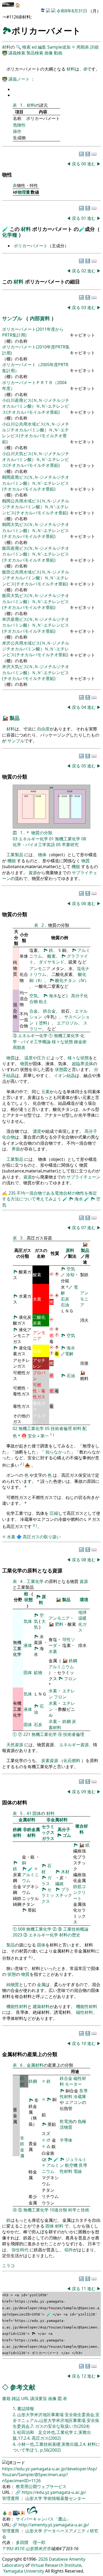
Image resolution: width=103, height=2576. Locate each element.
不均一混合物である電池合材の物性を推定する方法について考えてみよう (50, 1196)
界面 (16, 1149)
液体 (28, 1645)
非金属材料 (57, 1820)
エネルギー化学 (33, 839)
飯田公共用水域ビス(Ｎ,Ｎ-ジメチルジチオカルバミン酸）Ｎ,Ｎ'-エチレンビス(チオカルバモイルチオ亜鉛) (36, 578)
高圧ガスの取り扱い (42, 1537)
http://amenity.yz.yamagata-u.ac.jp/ (54, 2525)
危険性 (19, 125)
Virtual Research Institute (56, 2565)
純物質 (13, 1985)
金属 (41, 1985)
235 (13, 1193)
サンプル (13, 318)
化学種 (10, 235)
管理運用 (11, 2498)
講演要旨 (39, 2398)
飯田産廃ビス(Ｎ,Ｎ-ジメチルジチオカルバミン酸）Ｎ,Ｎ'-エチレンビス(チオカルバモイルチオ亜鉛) (36, 554)
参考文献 (23, 2387)
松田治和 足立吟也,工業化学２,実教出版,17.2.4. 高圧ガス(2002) (52, 2435)
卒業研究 (70, 845)
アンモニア (40, 968)
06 (84, 903)
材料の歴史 (70, 1935)
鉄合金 (49, 1011)
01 (84, 218)
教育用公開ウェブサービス (41, 2486)
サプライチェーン (83, 1177)
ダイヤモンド (51, 962)
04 (84, 707)
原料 (70, 1250)
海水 (53, 996)
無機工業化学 (68, 839)
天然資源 (15, 1745)
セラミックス (48, 1829)
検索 (26, 47)
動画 (58, 53)
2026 (43, 2559)
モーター (73, 2084)
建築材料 (41, 2006)
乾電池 (66, 2121)
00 (84, 164)
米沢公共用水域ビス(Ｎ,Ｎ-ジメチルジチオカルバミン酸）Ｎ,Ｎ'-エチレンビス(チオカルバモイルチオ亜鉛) (36, 649)
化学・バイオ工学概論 (49, 1038)
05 (84, 766)
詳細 (94, 47)
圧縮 (54, 1513)
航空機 (71, 2165)
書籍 (6, 2398)
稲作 (69, 2250)
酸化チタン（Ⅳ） (72, 980)
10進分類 (58, 2210)
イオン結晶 (64, 1075)
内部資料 (41, 318)
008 (22, 1929)
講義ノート (20, 79)
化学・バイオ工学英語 (34, 845)
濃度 (37, 1131)
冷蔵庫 (80, 2097)
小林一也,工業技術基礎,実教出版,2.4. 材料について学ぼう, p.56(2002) (56, 2447)
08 (84, 839)
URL (25, 2398)
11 (84, 2289)
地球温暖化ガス (82, 1621)
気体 (28, 1621)
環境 (84, 1600)
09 (84, 1792)
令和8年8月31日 (72, 11)
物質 (86, 861)
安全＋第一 (38, 1436)
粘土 (43, 1001)
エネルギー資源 (74, 1745)
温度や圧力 (35, 1058)
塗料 (43, 1023)
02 (84, 271)
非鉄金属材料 (31, 1832)
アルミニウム (61, 1667)
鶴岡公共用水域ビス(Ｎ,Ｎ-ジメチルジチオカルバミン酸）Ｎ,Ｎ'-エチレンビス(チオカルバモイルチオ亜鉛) (36, 507)
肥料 (59, 1624)
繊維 (59, 1884)
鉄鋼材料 (17, 1832)
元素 (45, 1092)
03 (84, 308)
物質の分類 (42, 833)
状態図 (61, 1069)
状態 (29, 1600)
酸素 (51, 956)
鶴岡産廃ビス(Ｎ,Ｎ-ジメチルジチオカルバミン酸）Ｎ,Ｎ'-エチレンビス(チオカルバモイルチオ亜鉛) (36, 483)
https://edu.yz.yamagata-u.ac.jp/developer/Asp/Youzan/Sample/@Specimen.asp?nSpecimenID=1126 (50, 2475)
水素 (11, 1537)
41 (29, 1813)
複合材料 (82, 1829)
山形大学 (34, 2498)
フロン (70, 1679)
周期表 (83, 47)
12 (84, 2376)
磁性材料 (85, 2012)
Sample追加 (59, 47)
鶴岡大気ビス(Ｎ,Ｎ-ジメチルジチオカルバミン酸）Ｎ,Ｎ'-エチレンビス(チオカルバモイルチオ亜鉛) (36, 530)
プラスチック (64, 1892)
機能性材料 (17, 2006)
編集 (42, 47)
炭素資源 (50, 1760)
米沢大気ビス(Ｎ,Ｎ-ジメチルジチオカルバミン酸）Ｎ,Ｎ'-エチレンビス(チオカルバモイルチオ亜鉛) (36, 672)
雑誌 (16, 2398)
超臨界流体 (82, 1064)
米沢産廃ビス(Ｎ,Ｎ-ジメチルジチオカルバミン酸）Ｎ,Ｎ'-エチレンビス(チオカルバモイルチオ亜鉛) (36, 625)
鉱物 (38, 1673)
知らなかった (58, 1452)
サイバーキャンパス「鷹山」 (43, 2519)
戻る (76, 164)
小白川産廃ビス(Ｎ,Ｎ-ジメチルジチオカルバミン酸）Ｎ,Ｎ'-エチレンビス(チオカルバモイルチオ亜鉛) (36, 406)
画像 (49, 53)
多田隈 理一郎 (31, 2542)
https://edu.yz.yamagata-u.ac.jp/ (54, 2492)
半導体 (66, 2140)
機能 (12, 861)
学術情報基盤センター (64, 2498)
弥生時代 (20, 2250)
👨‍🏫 (5, 53)
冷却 (70, 1275)
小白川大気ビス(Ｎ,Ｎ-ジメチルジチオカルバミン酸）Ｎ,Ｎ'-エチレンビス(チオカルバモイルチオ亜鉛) (36, 460)
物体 (42, 855)
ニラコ (8, 2266)
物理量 (24, 192)
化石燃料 (72, 1760)
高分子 (64, 1829)
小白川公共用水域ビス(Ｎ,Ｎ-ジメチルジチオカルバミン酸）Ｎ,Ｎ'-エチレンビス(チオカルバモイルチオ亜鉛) (36, 433)
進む (91, 164)
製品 (15, 718)
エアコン (73, 2102)
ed (34, 47)
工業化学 (36, 1581)
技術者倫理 (61, 1428)
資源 (33, 873)
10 (84, 2043)
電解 (69, 1354)
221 (27, 1734)
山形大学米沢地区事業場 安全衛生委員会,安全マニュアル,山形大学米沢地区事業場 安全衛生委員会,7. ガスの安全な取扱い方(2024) (56, 2421)
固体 (28, 1673)
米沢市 (44, 2549)
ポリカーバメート (31, 246)
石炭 (65, 1299)
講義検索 (17, 53)
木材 (65, 1872)
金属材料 (27, 1820)
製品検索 (35, 53)
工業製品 (15, 855)
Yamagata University (24, 2571)
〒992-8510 (13, 2549)
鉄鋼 (73, 1661)
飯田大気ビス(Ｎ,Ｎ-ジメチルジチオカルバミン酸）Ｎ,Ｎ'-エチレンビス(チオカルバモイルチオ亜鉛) (36, 601)
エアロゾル (67, 1023)
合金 (34, 1011)
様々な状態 (62, 1042)
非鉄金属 (22, 2147)
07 (84, 1228)
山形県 (32, 2549)
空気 (34, 996)
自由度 (43, 729)
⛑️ (24, 1436)
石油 (65, 1305)
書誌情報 (26, 2409)
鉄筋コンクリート (79, 1892)
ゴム (67, 1835)
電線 (78, 2171)
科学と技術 (79, 2210)
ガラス (48, 1838)
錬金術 (80, 1042)
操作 (17, 131)
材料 (6, 47)
